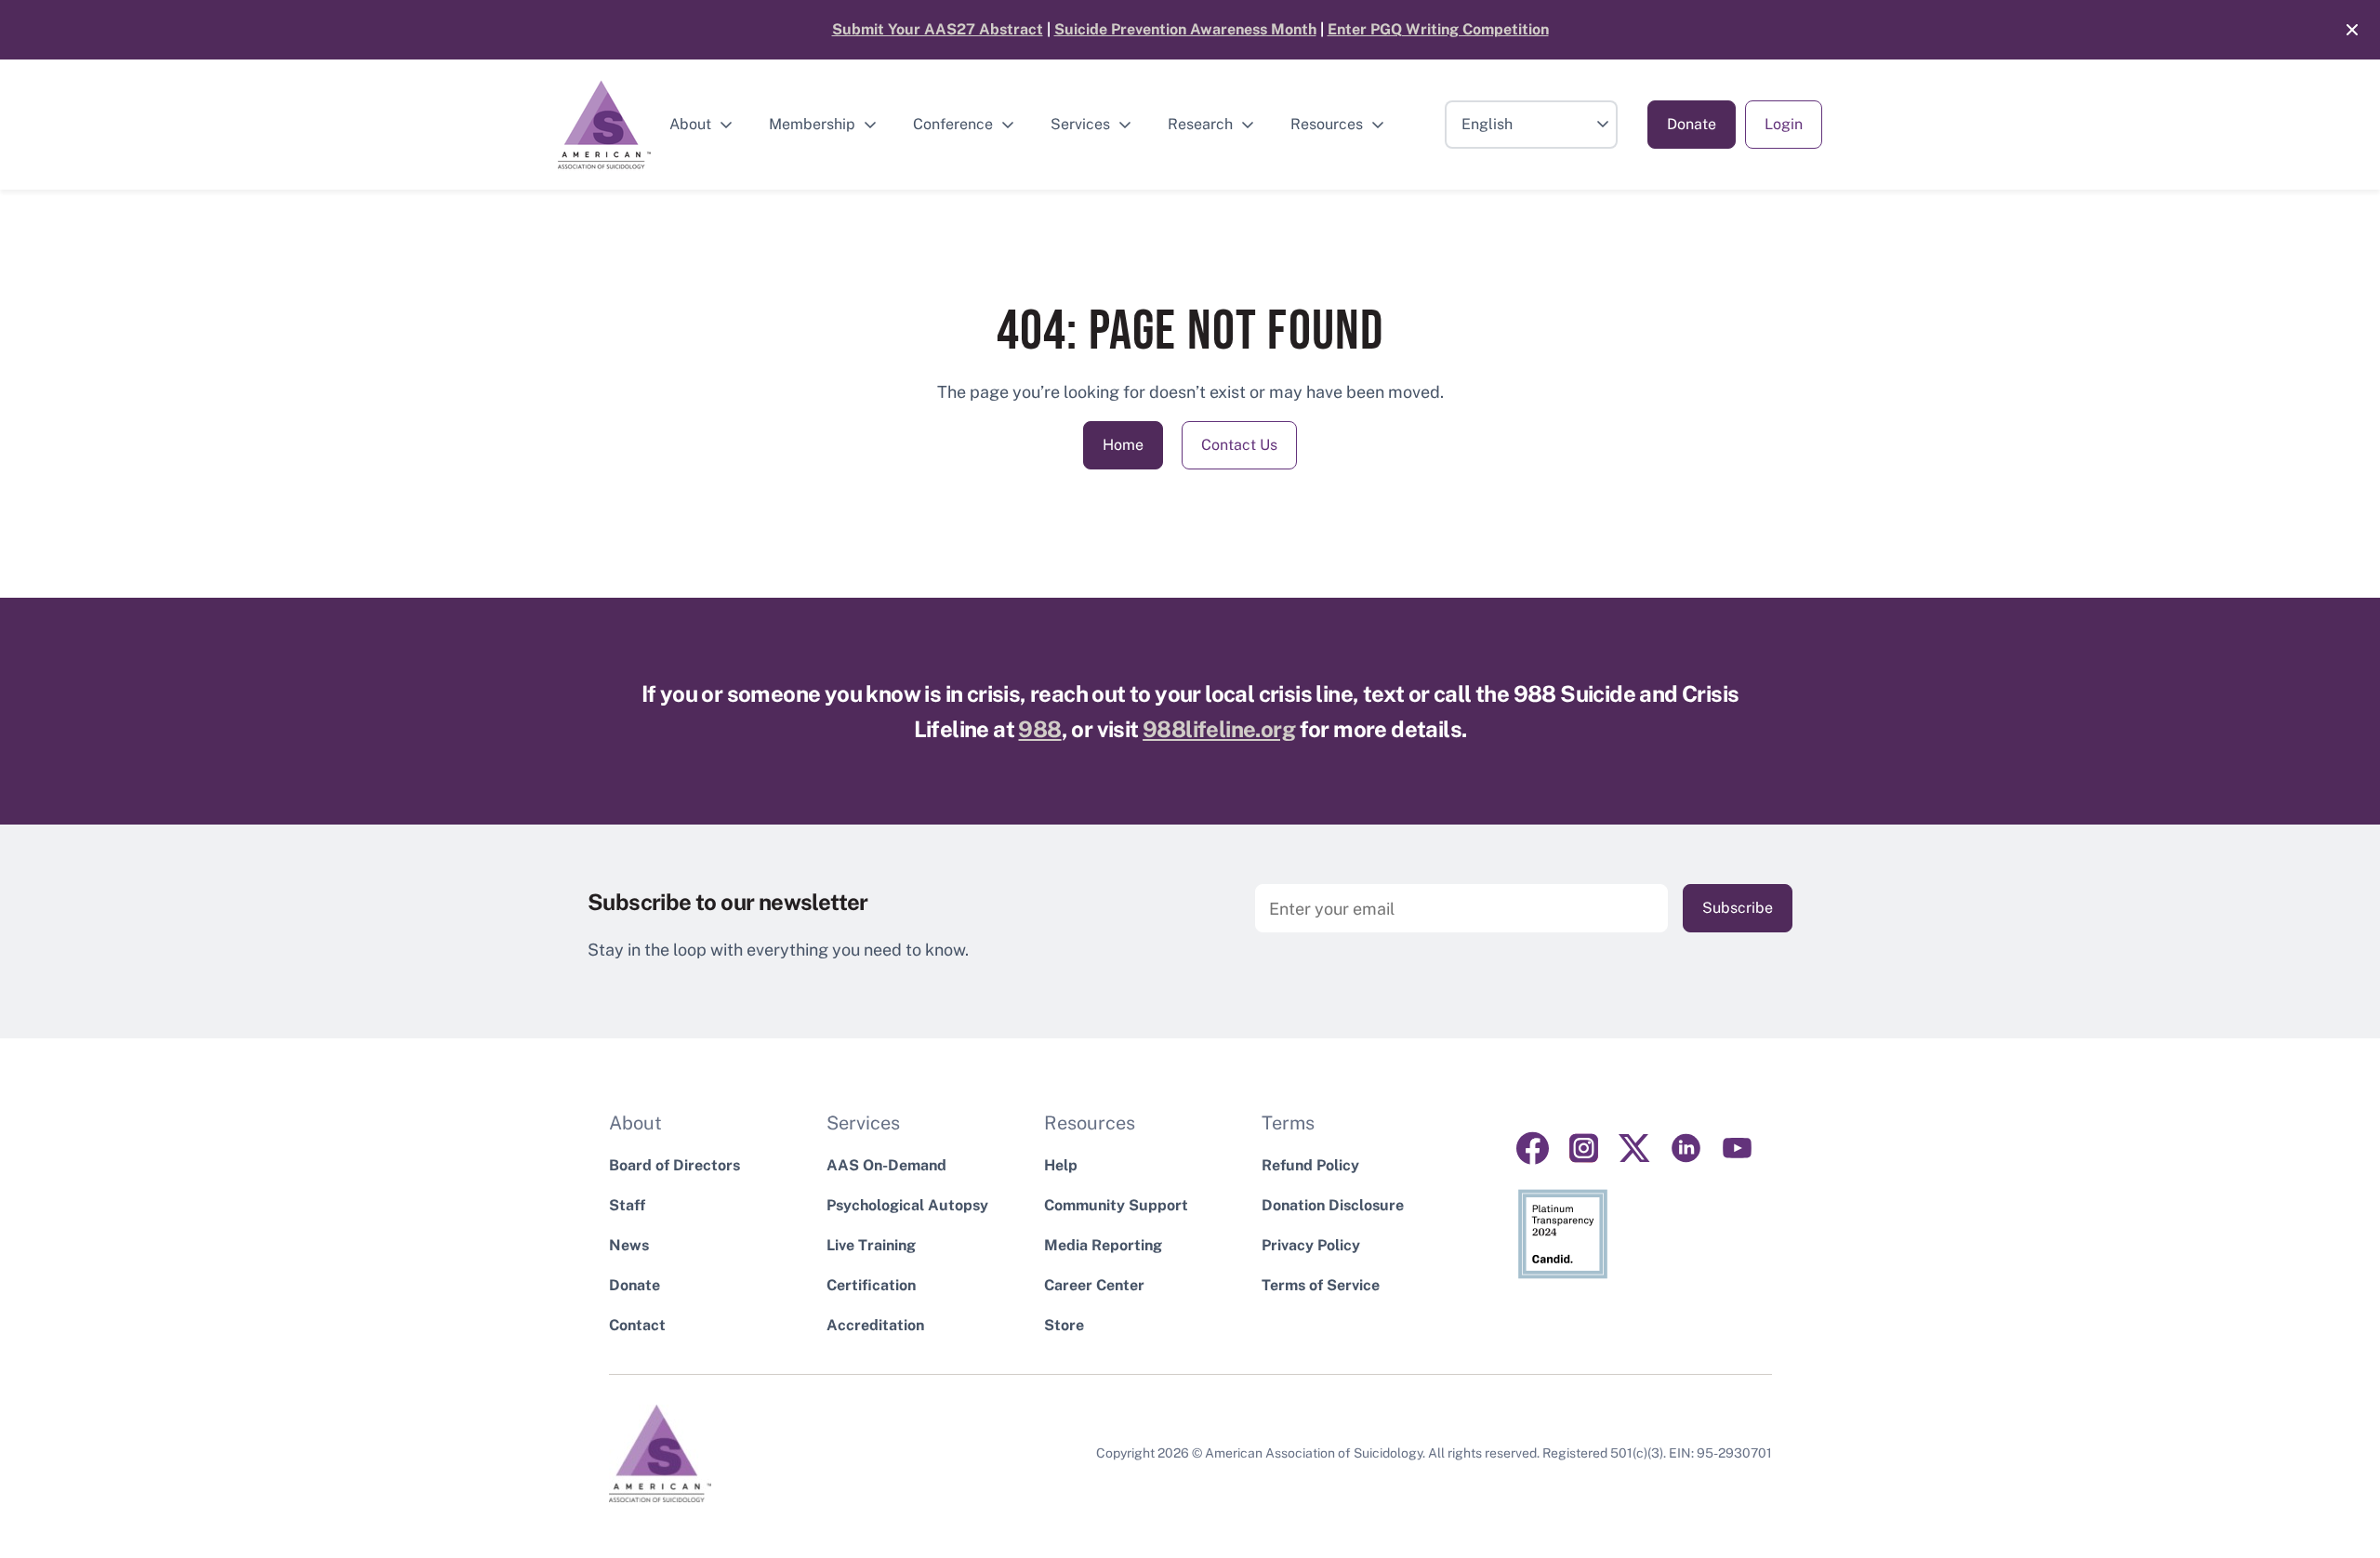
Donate (1692, 124)
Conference (953, 124)
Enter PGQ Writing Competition (1438, 29)
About (690, 124)
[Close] (2343, 30)
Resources (1327, 124)
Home (1123, 445)
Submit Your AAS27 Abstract (938, 29)
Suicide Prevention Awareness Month (1185, 29)
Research (1200, 124)
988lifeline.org (1219, 729)
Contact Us (1239, 445)
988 (1039, 729)
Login (1784, 124)
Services (1080, 124)
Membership (812, 124)
